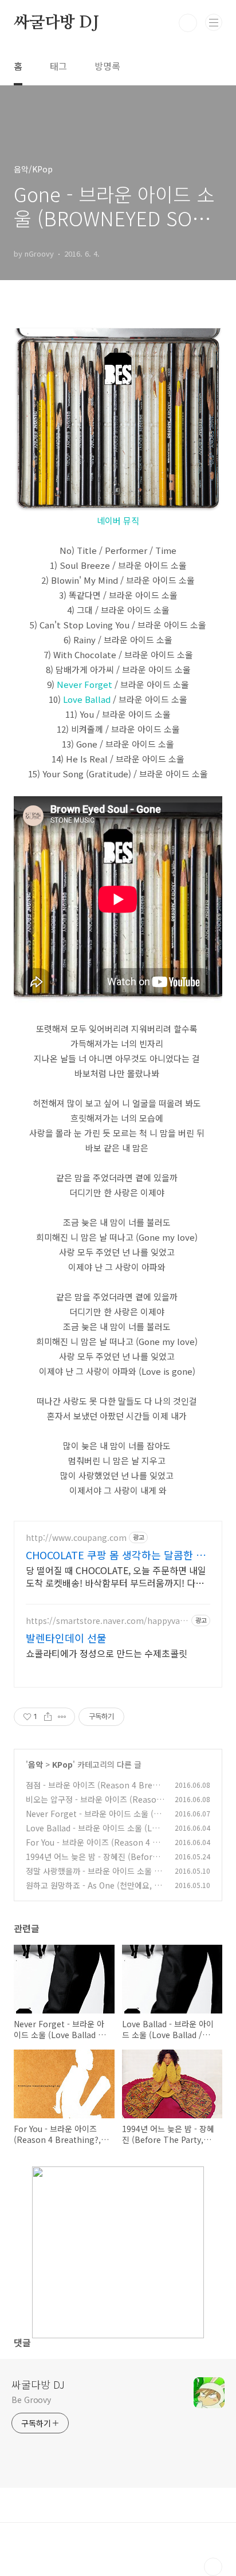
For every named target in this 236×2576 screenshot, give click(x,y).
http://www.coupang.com (76, 1538)
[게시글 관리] (62, 1717)
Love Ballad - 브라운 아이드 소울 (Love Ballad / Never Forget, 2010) (93, 1834)
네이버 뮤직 (118, 520)
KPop (62, 1764)
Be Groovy (31, 2400)
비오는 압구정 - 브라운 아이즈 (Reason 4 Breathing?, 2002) (94, 1805)
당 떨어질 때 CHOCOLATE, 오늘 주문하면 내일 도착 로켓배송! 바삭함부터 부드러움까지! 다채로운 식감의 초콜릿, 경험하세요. (116, 1576)
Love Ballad (87, 699)
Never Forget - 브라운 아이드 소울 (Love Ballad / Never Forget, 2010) (95, 1820)
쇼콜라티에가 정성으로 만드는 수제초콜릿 (107, 1653)
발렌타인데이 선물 (66, 1638)
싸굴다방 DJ (56, 23)
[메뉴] (214, 22)
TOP (213, 2567)
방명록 (107, 66)
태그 (58, 66)
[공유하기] (48, 1717)
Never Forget (84, 684)
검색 (188, 23)
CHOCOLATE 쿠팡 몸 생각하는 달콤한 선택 (116, 1555)
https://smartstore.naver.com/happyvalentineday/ (106, 1621)
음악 (36, 1764)
